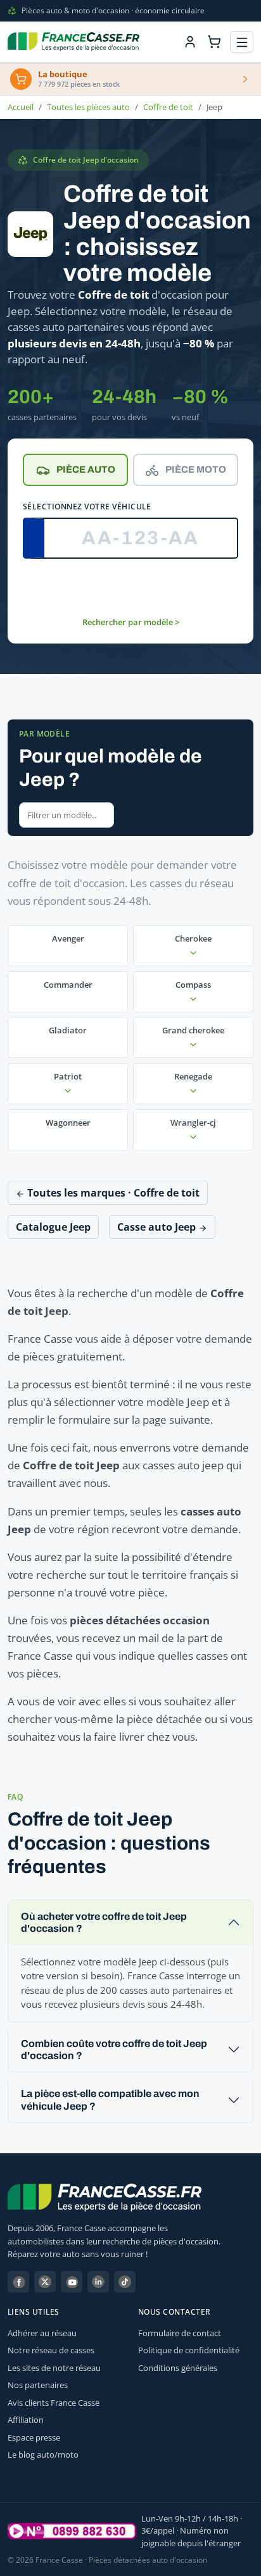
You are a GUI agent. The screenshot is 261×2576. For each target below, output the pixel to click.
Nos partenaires (38, 2385)
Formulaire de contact (180, 2333)
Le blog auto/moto (43, 2455)
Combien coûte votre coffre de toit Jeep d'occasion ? (114, 2050)
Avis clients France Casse (54, 2403)
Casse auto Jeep (158, 1227)
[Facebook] (18, 2282)
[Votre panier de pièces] (214, 42)
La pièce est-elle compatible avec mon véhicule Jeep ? (110, 2100)
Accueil (21, 107)
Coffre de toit (168, 107)
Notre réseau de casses (51, 2350)
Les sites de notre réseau (54, 2368)
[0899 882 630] (72, 2531)
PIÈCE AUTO (86, 470)
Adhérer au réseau (42, 2333)
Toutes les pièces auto (88, 107)
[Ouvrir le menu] (242, 42)
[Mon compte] (190, 42)
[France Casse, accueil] (73, 42)
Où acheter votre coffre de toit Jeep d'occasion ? (104, 1922)
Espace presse (34, 2437)
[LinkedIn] (98, 2282)
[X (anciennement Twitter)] (45, 2282)
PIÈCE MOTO (196, 470)
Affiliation (26, 2420)
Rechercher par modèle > (131, 622)
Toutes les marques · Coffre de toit (112, 1193)
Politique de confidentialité (189, 2350)
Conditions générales (178, 2368)
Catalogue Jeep (53, 1227)
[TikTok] (125, 2282)
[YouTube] (72, 2282)
